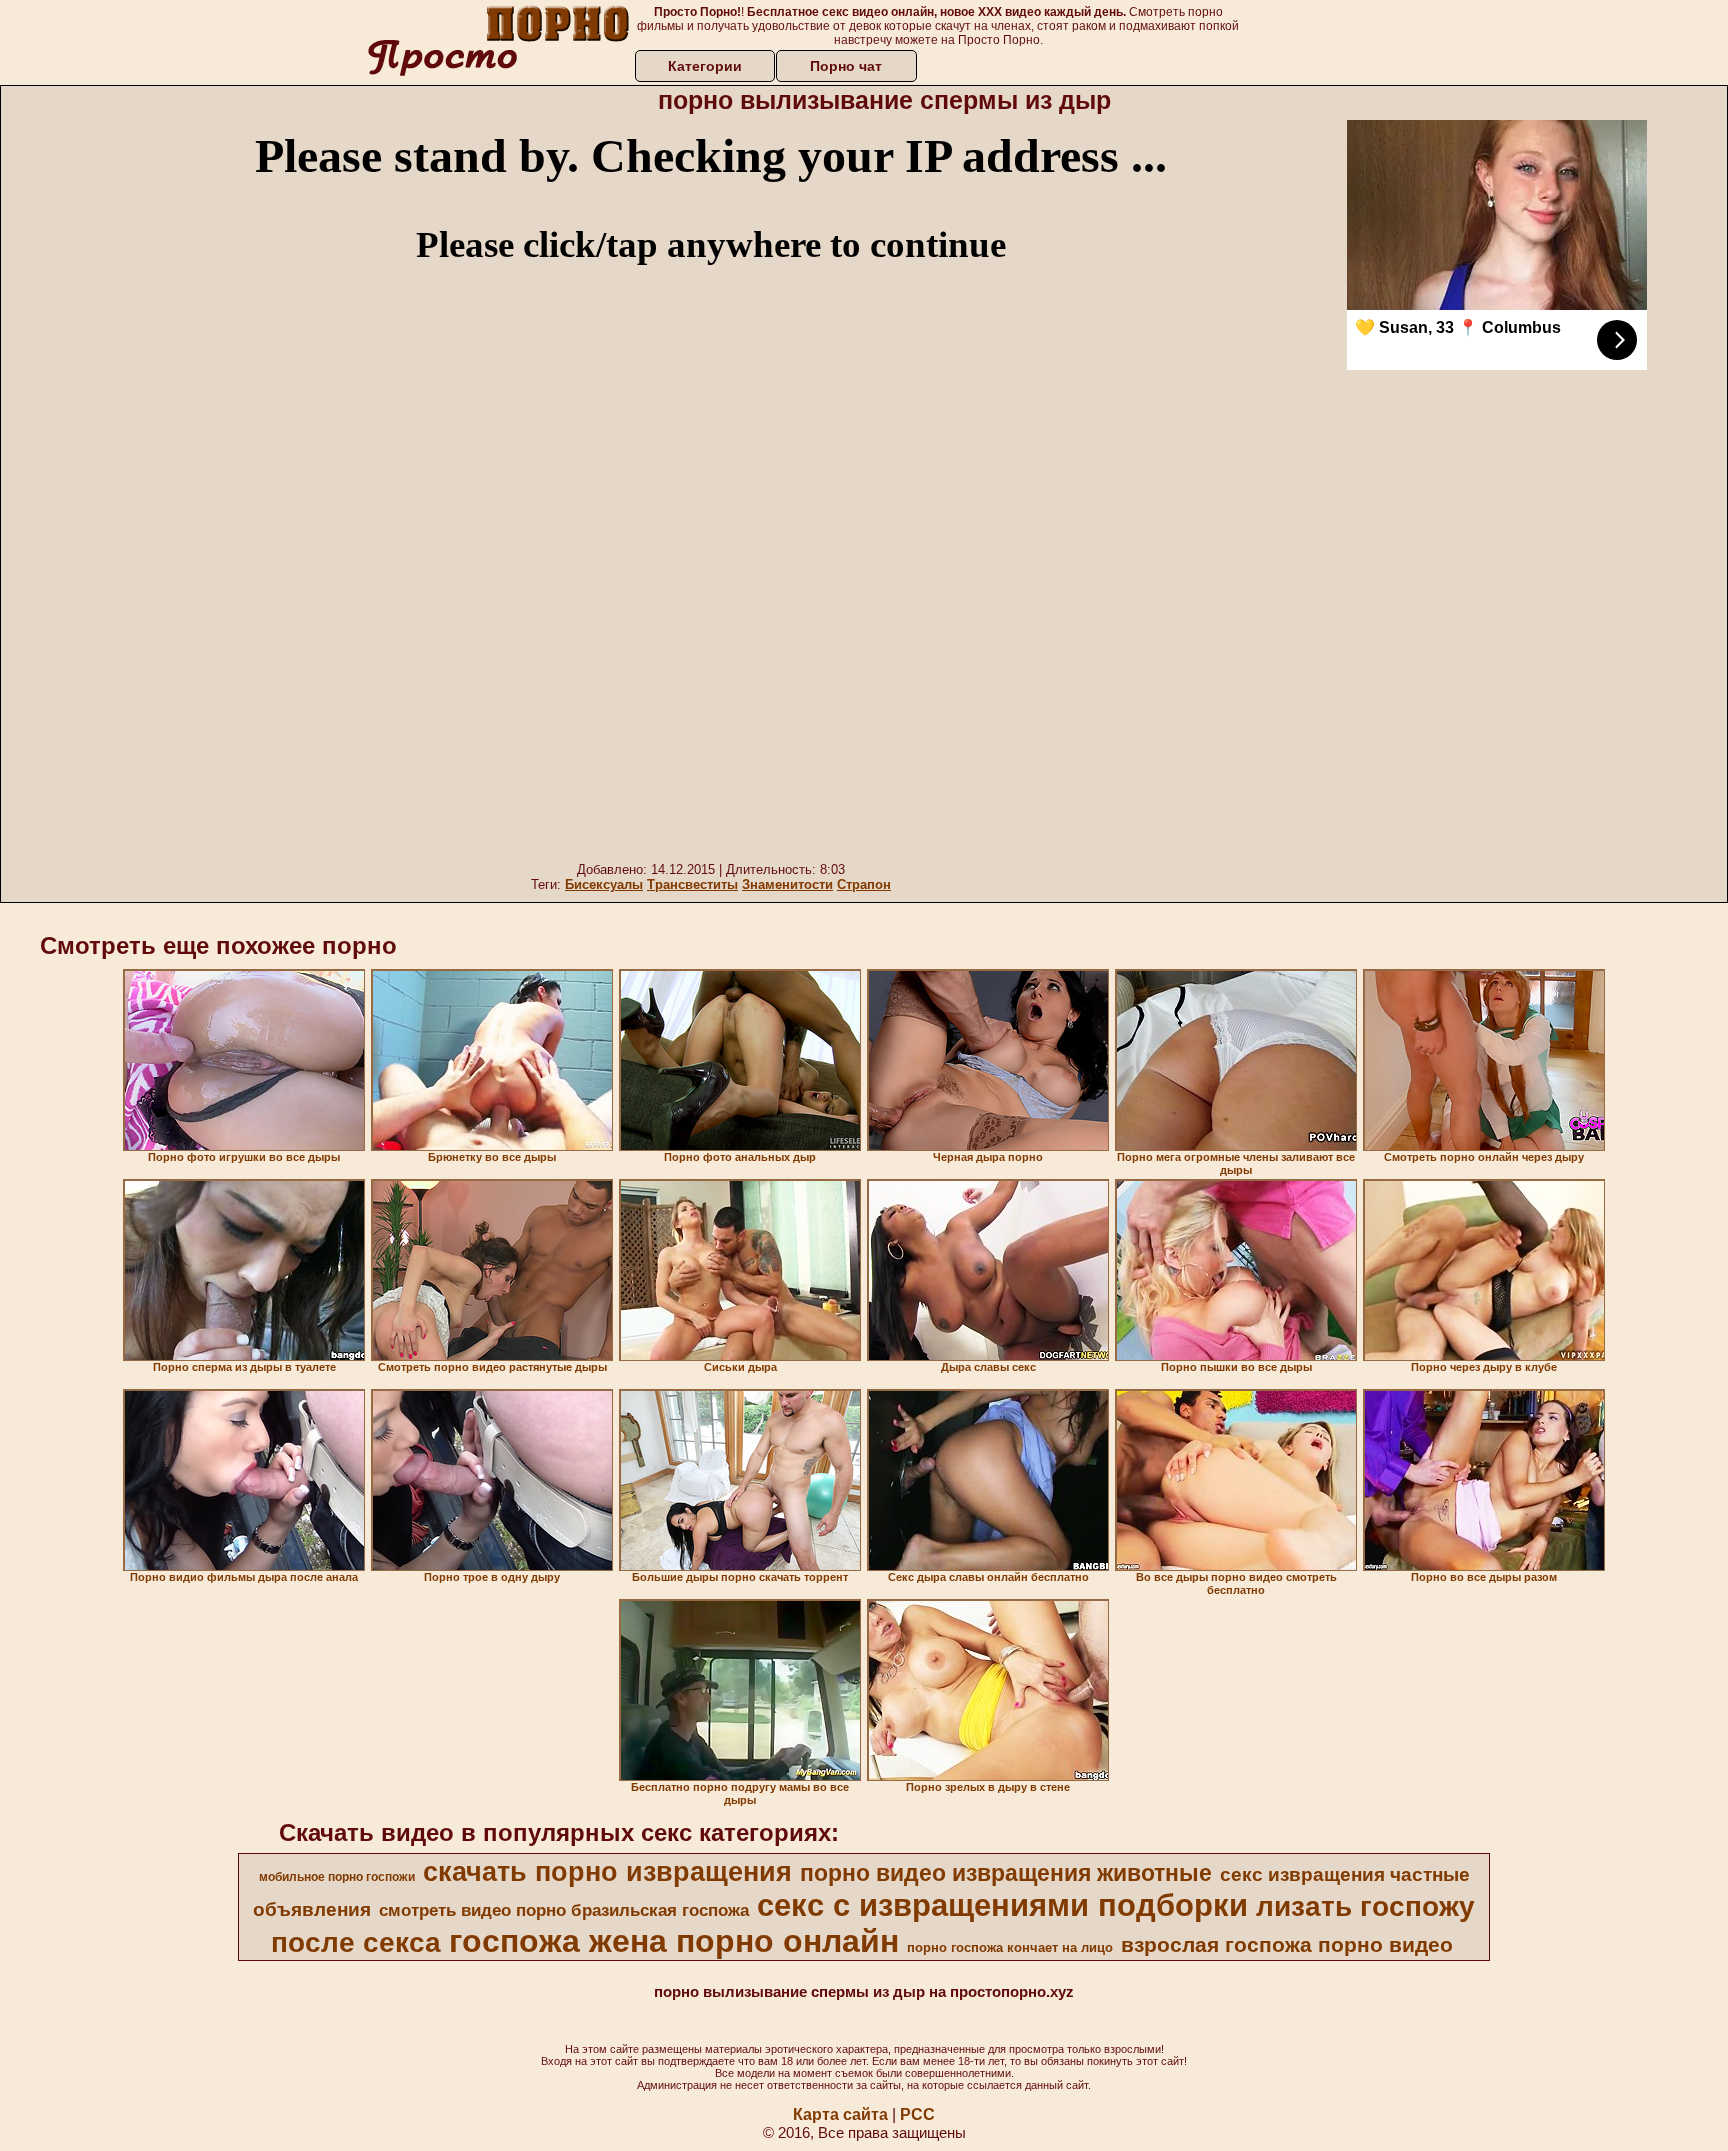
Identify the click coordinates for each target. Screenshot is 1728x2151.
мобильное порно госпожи (337, 1877)
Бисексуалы (604, 884)
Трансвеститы (692, 884)
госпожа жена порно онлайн (674, 1941)
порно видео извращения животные (1006, 1873)
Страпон (864, 884)
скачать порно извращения (607, 1872)
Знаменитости (787, 884)
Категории (705, 66)
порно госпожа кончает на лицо (1010, 1947)
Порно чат (846, 66)
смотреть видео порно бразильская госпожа (564, 1910)
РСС (917, 2114)
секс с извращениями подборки (1002, 1905)
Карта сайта (840, 2114)
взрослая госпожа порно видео (1287, 1945)
